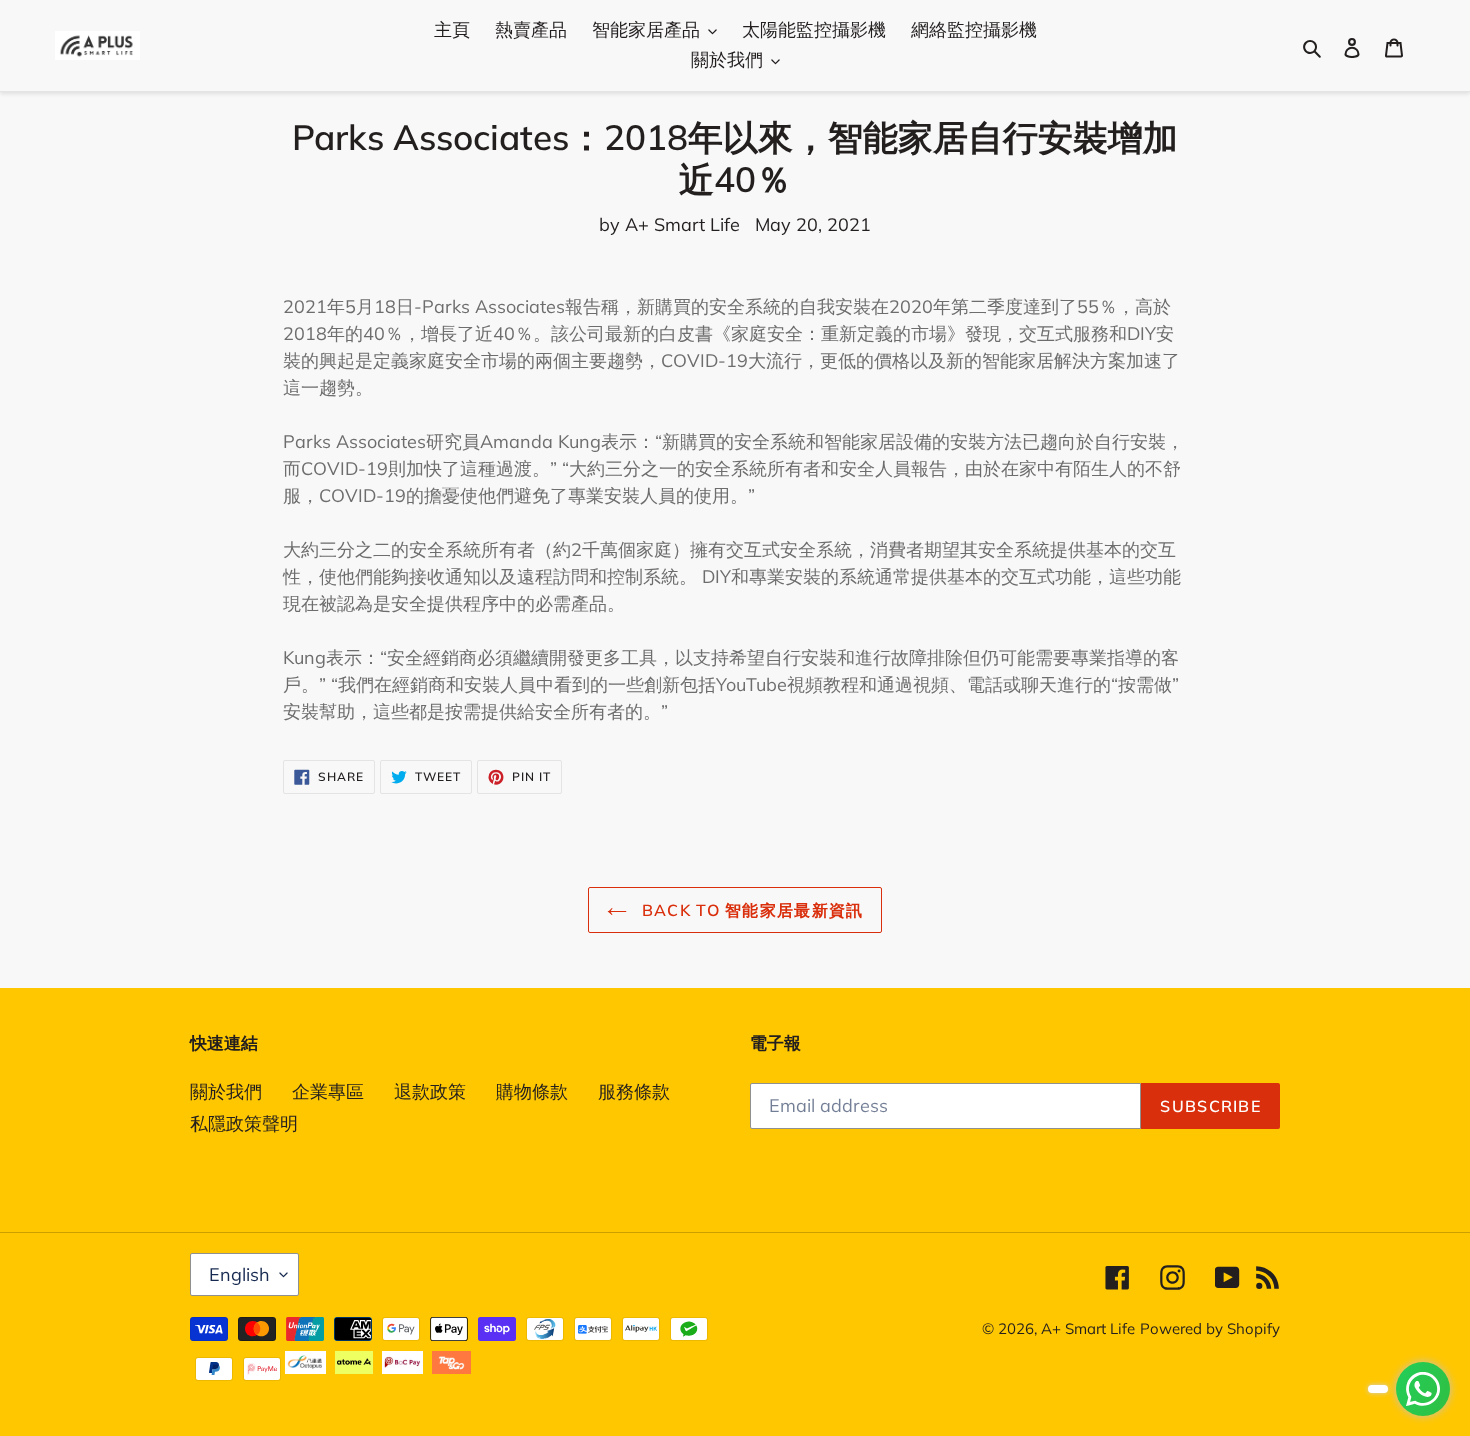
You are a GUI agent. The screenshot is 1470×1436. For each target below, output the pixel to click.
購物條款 (532, 1091)
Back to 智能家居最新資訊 (750, 910)
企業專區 (328, 1091)
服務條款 (634, 1091)
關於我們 (226, 1091)
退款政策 (430, 1091)
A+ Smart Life (1088, 1328)
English (239, 1274)
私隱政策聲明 (244, 1123)
